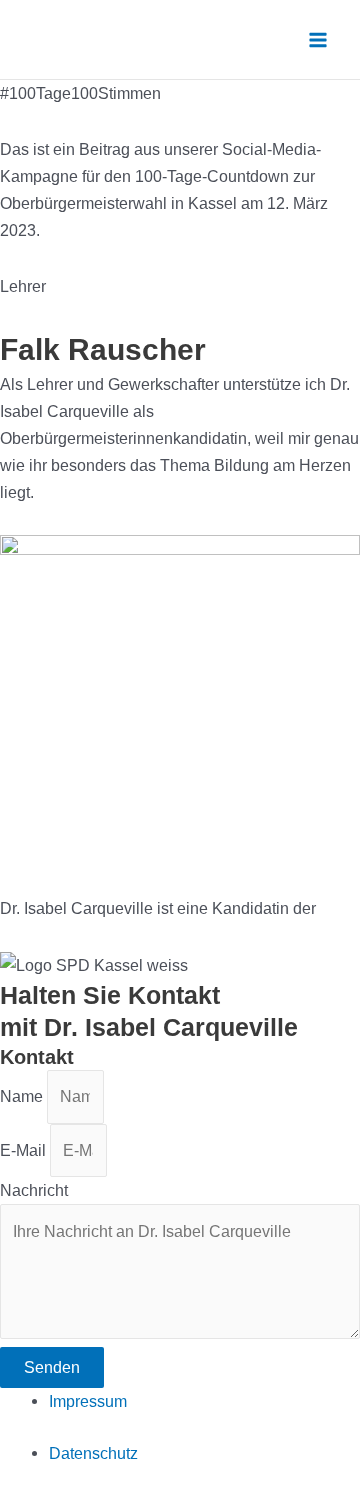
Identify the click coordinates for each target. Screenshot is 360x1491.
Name (23, 1096)
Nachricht (34, 1190)
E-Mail (25, 1150)
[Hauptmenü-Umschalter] (317, 39)
